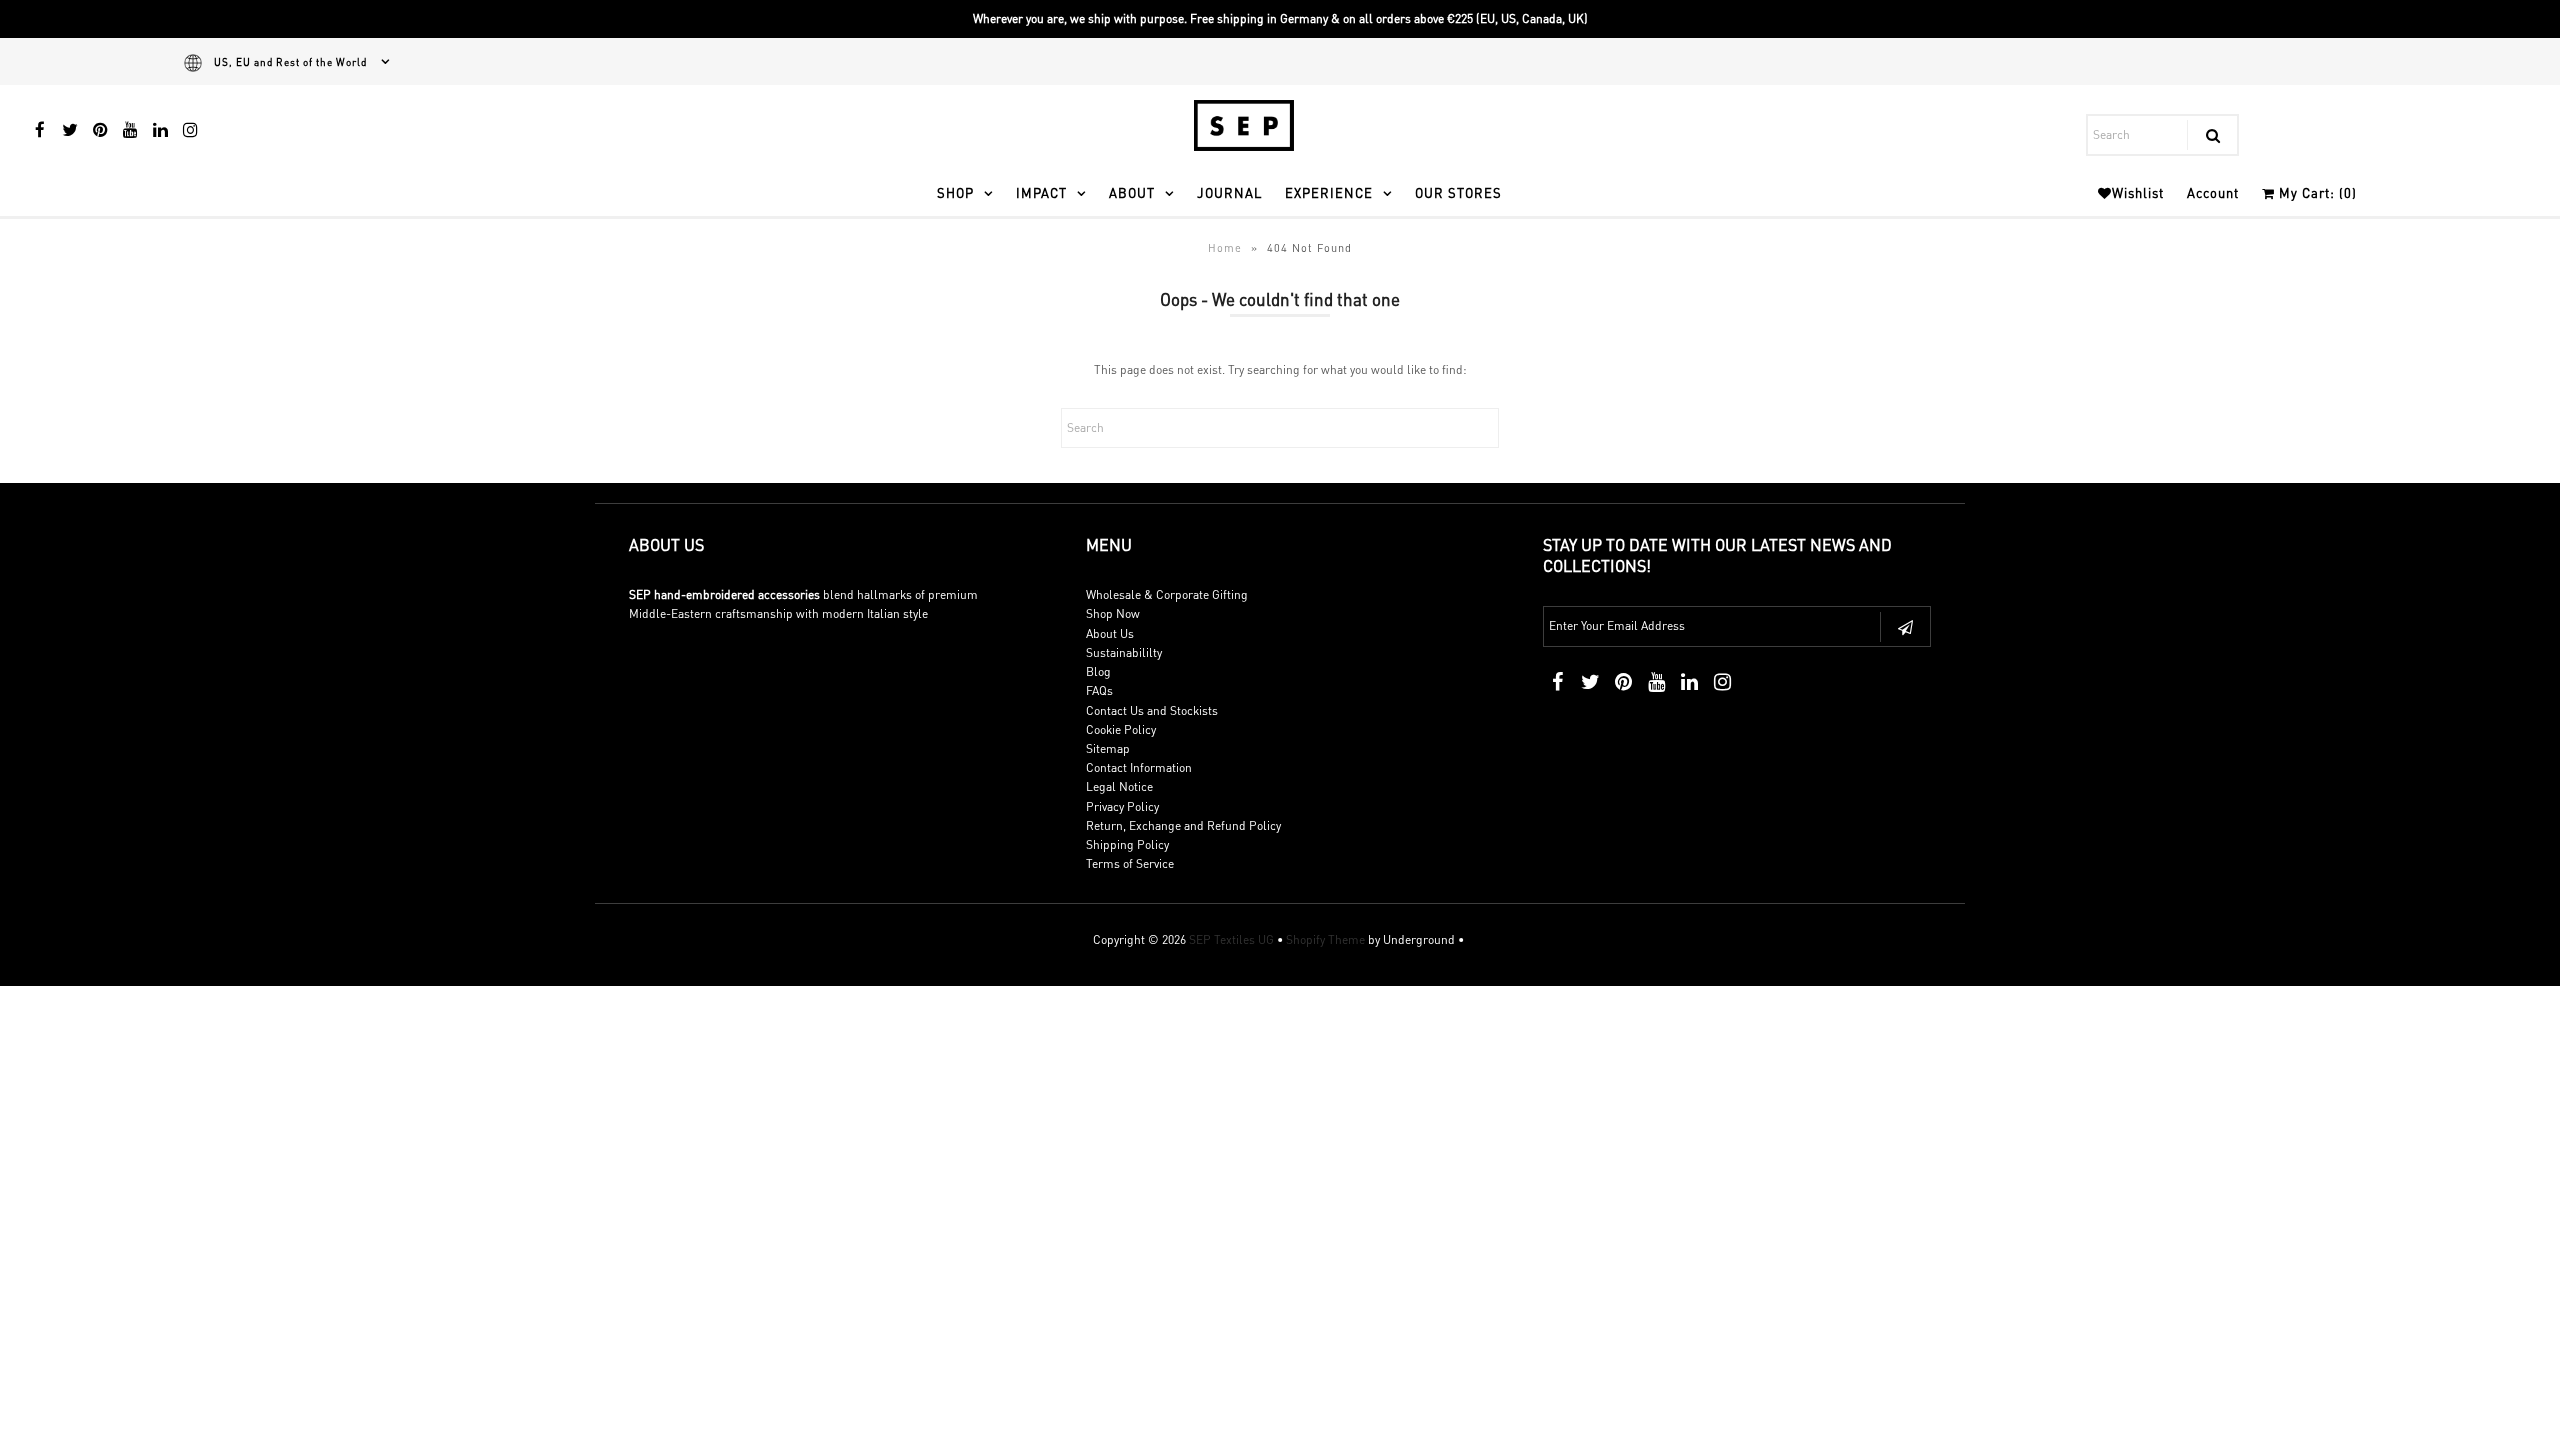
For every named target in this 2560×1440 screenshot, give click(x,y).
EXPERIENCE (1329, 192)
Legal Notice (1119, 786)
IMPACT (1041, 192)
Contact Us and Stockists (1152, 710)
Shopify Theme (1325, 939)
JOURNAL (1229, 192)
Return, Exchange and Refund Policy (1183, 825)
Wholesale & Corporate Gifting (1167, 594)
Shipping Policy (1127, 844)
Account (2213, 192)
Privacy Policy (1122, 806)
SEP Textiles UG (1231, 939)
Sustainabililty (1124, 652)
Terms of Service (1130, 863)
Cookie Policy (1121, 729)
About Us (1110, 633)
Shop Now (1113, 613)
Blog (1098, 671)
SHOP (955, 192)
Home (1225, 248)
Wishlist (2138, 192)
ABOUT (1132, 192)
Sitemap (1108, 748)
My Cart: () (2316, 192)
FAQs (1099, 690)
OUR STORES (1458, 192)
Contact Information (1139, 767)
